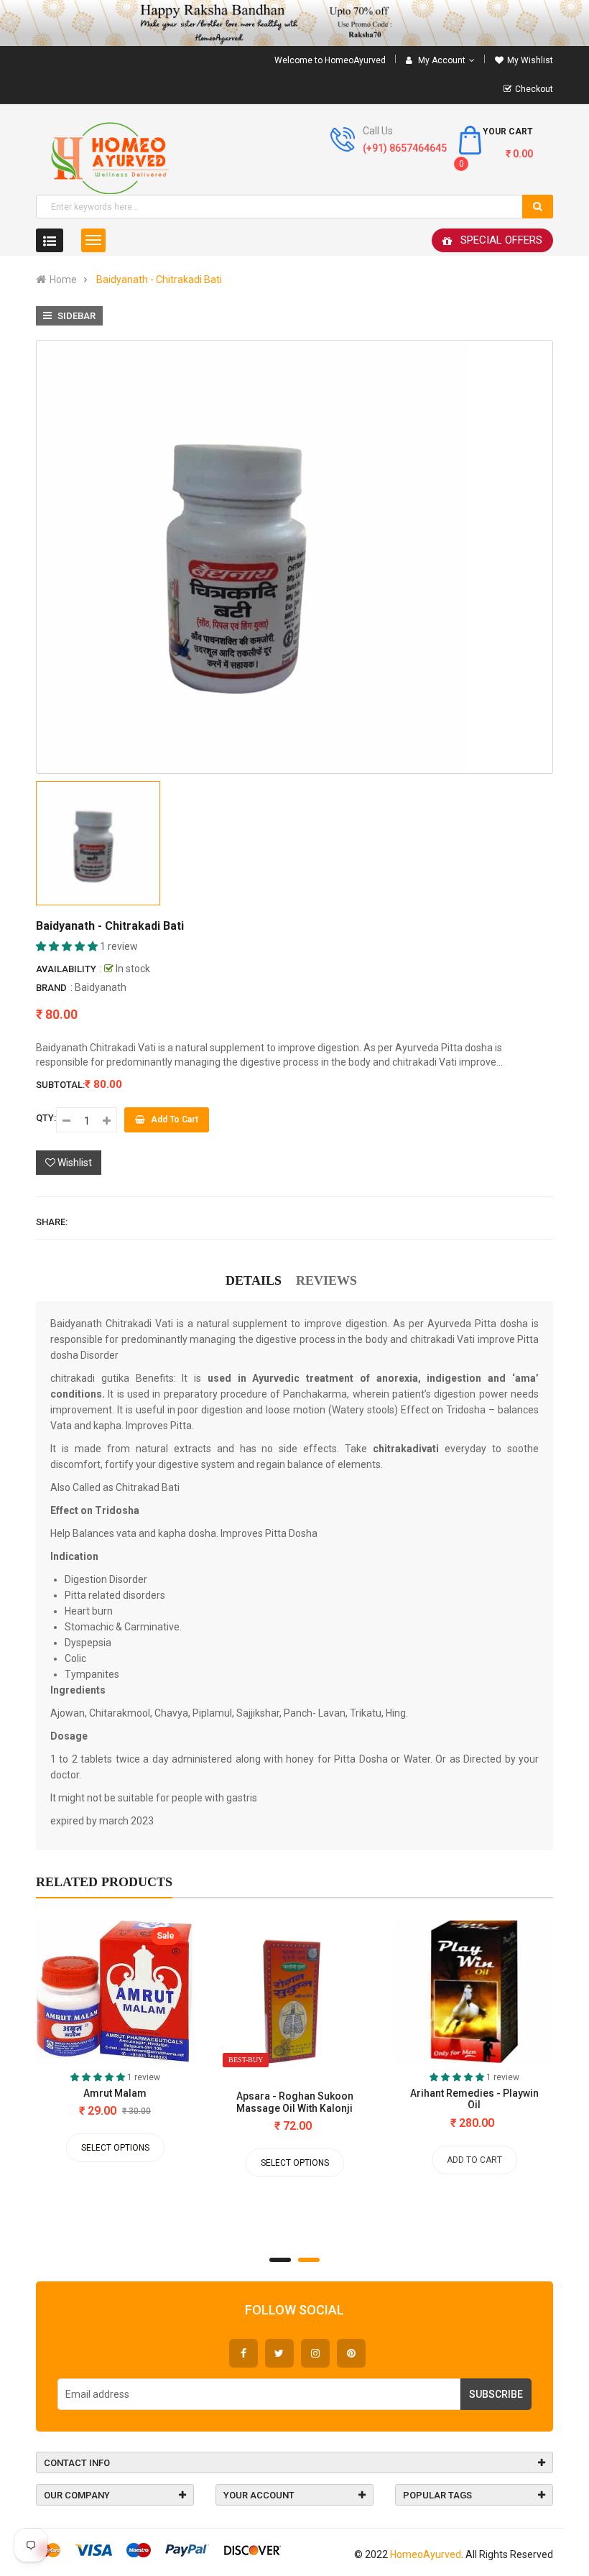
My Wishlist (530, 60)
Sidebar (75, 316)
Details (254, 1280)
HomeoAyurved (426, 2554)
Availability (66, 969)
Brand (51, 988)
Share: (52, 1222)
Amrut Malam (115, 2093)
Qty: (46, 1118)
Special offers (501, 240)
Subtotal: (60, 1085)
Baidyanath (101, 987)
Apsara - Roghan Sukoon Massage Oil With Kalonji (295, 2102)
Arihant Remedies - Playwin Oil (474, 2099)
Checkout (534, 89)
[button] (68, 946)
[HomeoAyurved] (294, 23)
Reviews (326, 1280)
